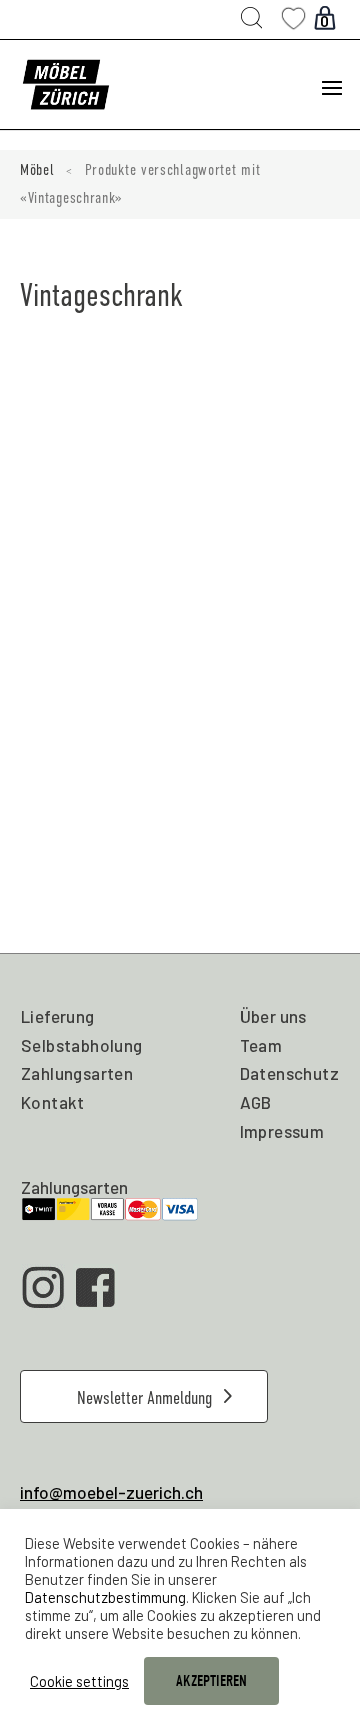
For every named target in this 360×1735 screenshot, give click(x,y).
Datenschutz (289, 1073)
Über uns (273, 1016)
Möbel (37, 170)
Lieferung (58, 1016)
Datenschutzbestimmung (105, 1597)
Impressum (282, 1131)
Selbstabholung (82, 1045)
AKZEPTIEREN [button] (211, 1681)
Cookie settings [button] (79, 1681)
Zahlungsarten (77, 1073)
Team (261, 1045)
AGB (256, 1102)
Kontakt (53, 1102)
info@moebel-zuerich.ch (111, 1492)
